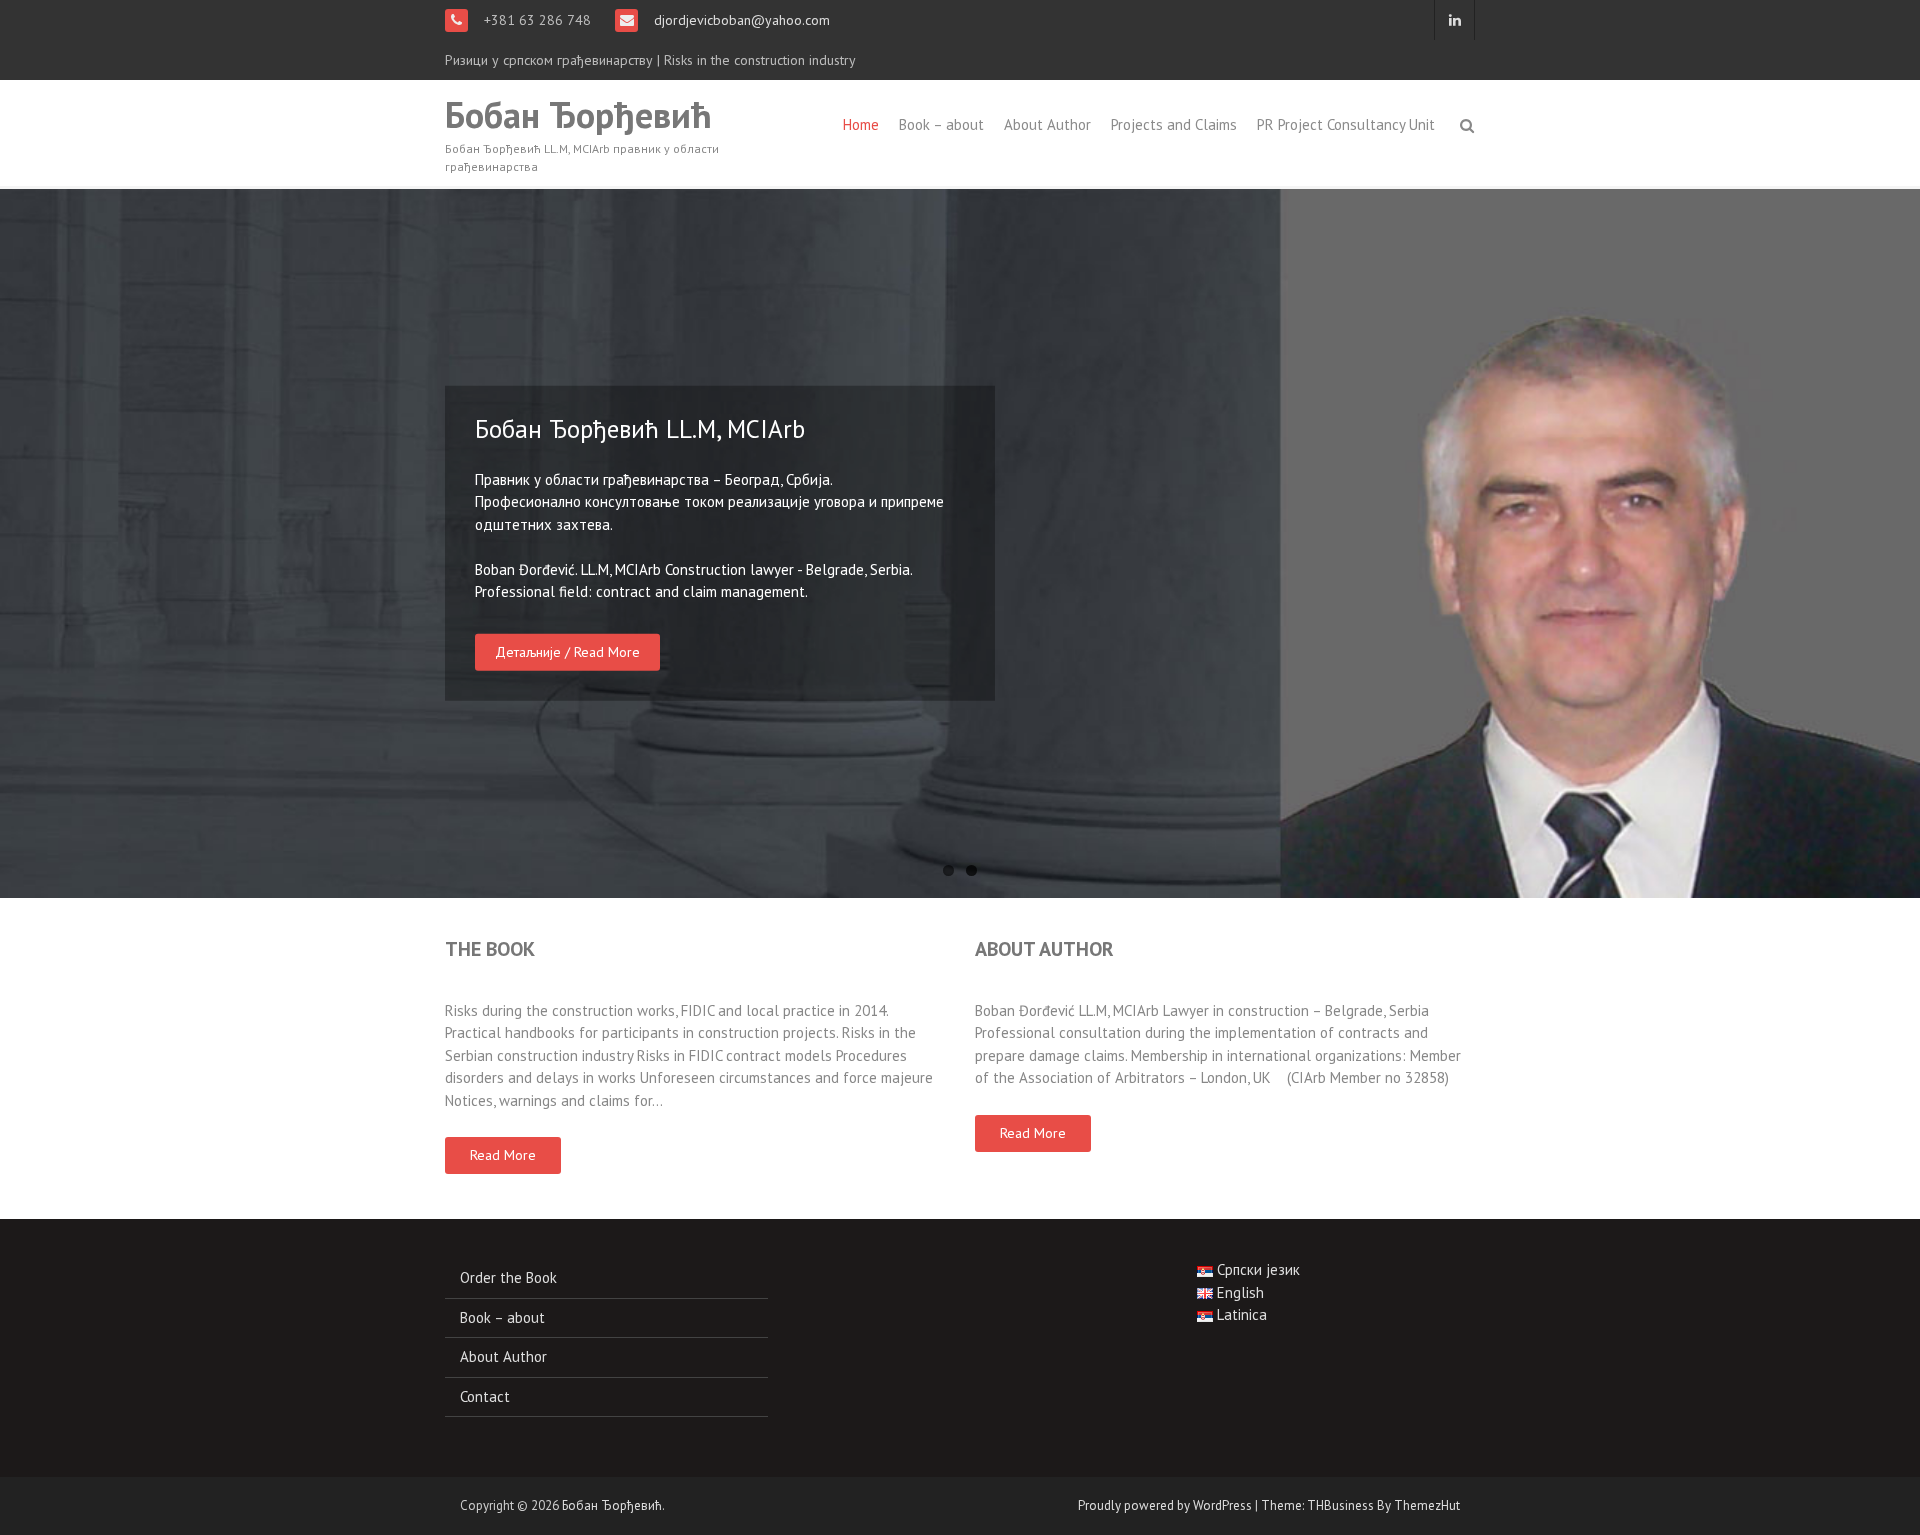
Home (861, 124)
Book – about (941, 124)
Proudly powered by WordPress (1165, 1505)
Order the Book (508, 1277)
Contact (485, 1396)
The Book (490, 949)
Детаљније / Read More (567, 651)
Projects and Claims (1174, 124)
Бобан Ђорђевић (578, 114)
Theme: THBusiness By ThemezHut (1360, 1505)
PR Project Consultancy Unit (1346, 124)
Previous (20, 543)
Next (1900, 543)
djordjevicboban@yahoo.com (740, 20)
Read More (503, 1155)
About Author (1047, 124)
